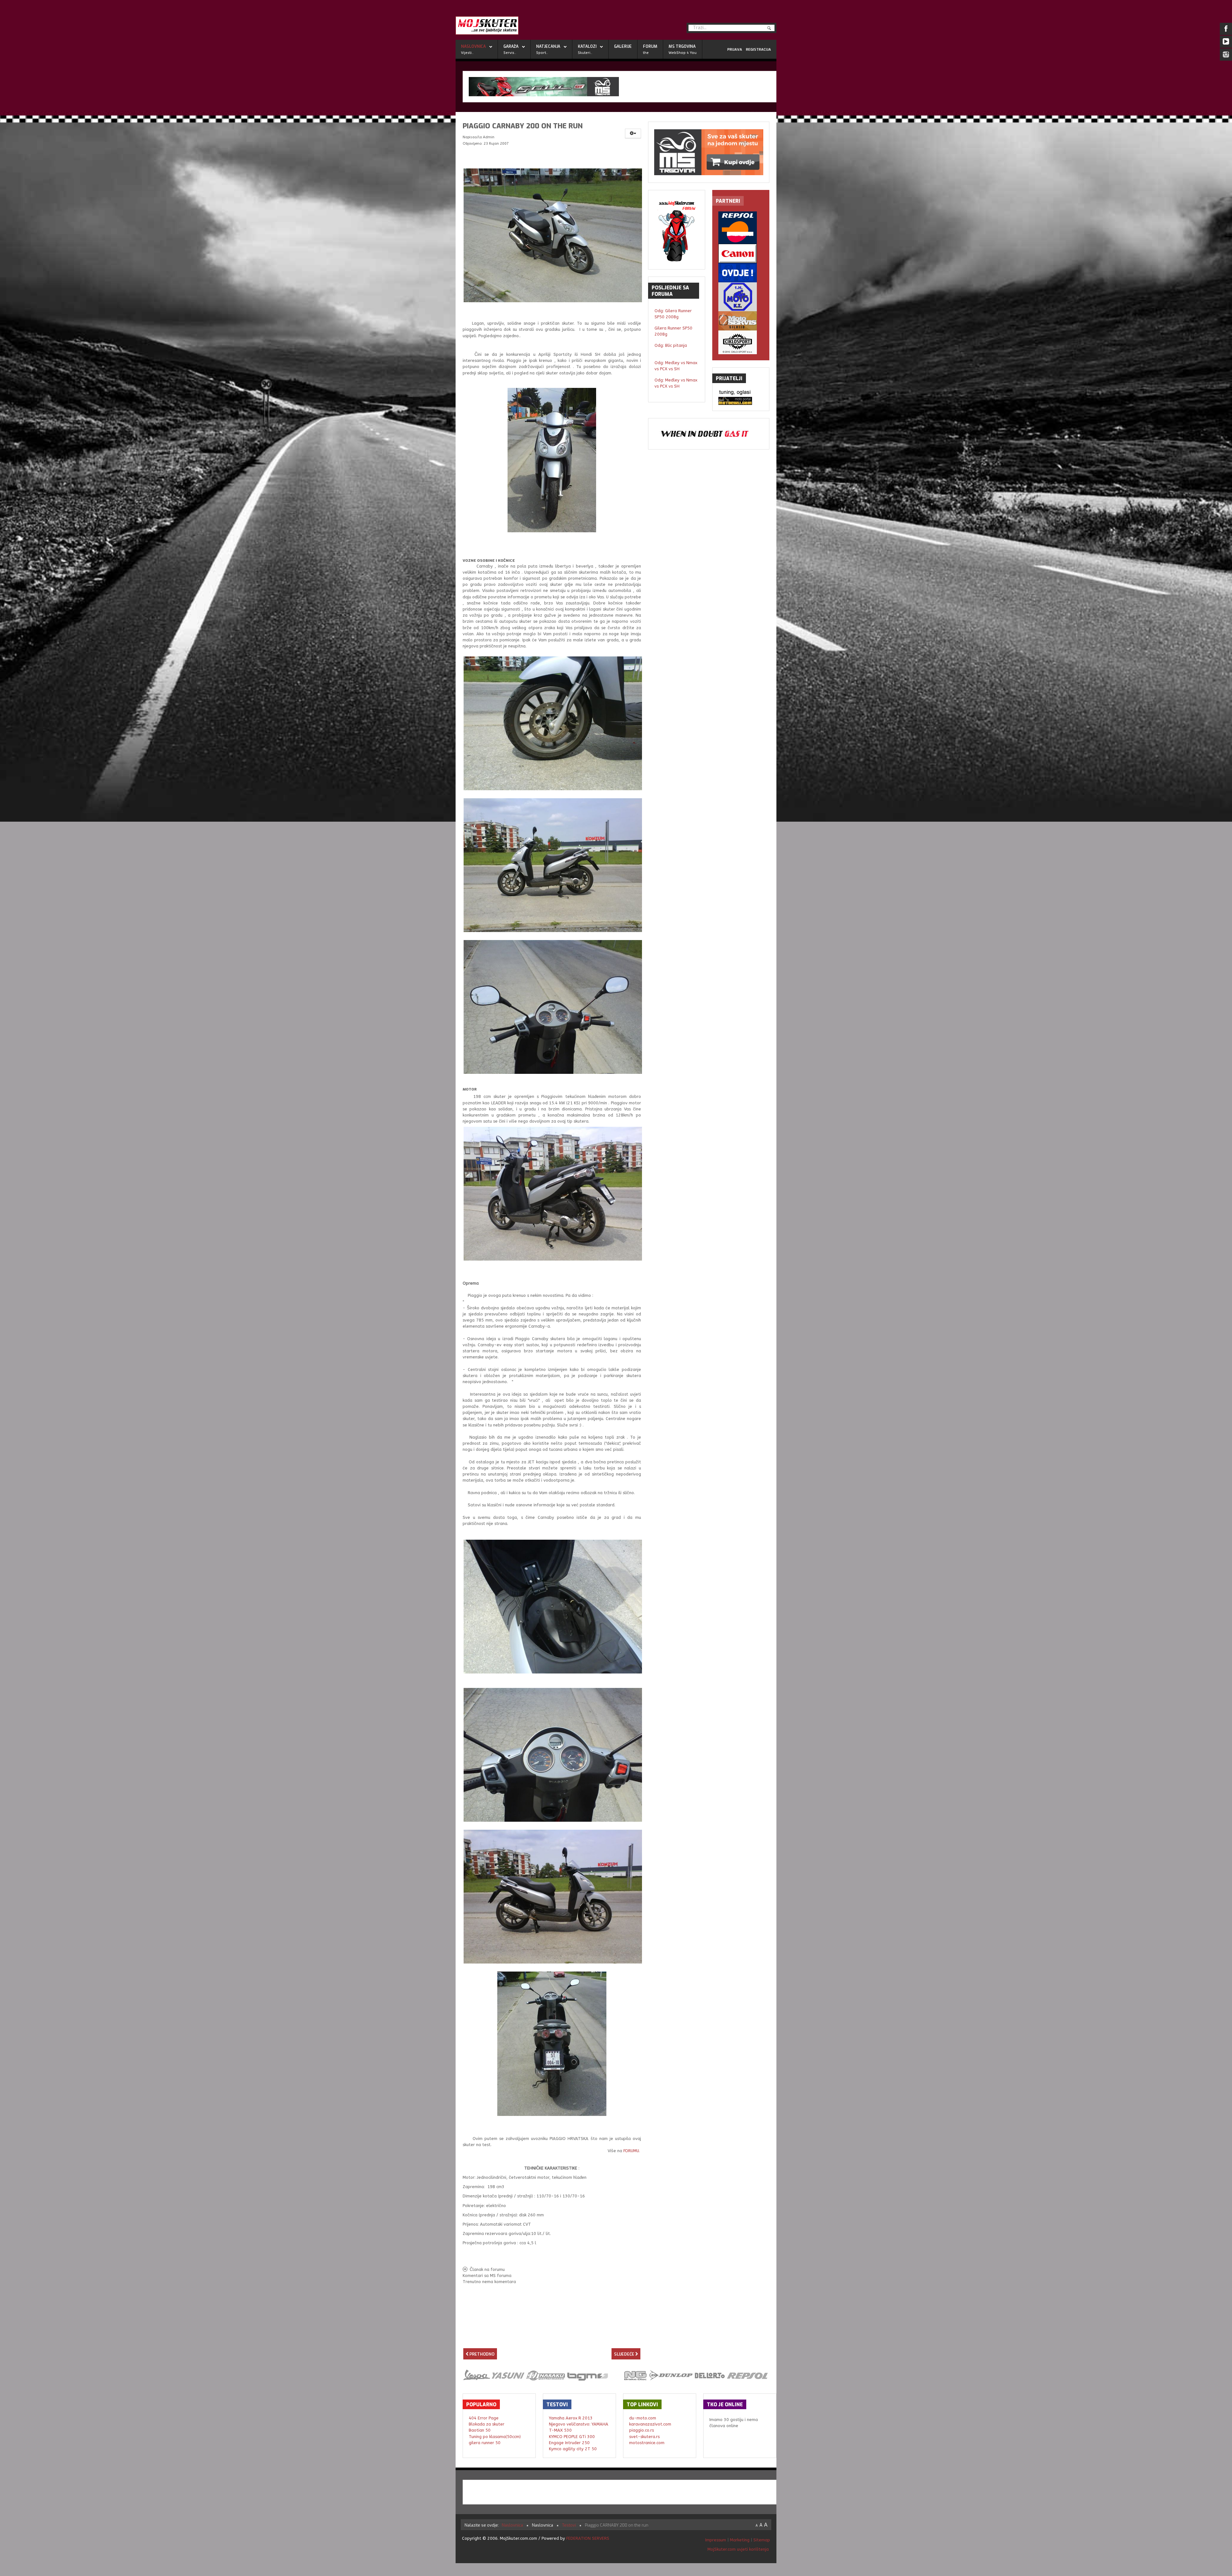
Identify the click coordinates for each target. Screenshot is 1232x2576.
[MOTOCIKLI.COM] (741, 401)
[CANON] (741, 253)
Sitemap (762, 2540)
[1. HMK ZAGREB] (741, 297)
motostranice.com (647, 2443)
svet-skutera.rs (644, 2437)
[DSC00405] (553, 723)
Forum (650, 47)
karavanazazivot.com (650, 2424)
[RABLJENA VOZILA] (741, 273)
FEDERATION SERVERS (588, 2538)
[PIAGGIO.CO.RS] (741, 393)
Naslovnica (473, 47)
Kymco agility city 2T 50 (573, 2449)
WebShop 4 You (683, 53)
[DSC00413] (553, 235)
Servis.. (510, 53)
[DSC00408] (553, 1754)
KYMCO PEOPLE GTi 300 (572, 2437)
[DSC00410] (552, 2044)
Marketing (740, 2540)
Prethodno (481, 2354)
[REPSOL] (741, 228)
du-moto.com (643, 2418)
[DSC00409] (553, 1606)
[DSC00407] (553, 1007)
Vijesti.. (467, 53)
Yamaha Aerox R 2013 (571, 2418)
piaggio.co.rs (642, 2430)
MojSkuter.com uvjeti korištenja (737, 2549)
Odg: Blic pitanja (671, 345)
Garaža (511, 47)
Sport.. (542, 53)
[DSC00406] (552, 460)
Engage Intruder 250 (569, 2443)
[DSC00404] (553, 865)
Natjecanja (548, 47)
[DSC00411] (553, 1193)
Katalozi (587, 47)
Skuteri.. (585, 53)
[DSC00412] (553, 1896)
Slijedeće (625, 2354)
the (646, 53)
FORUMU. (632, 2151)
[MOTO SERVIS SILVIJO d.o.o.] (741, 321)
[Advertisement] (552, 2336)
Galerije (623, 47)
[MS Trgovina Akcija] (620, 87)
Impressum (716, 2540)
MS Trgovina (682, 47)
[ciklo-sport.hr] (741, 342)
